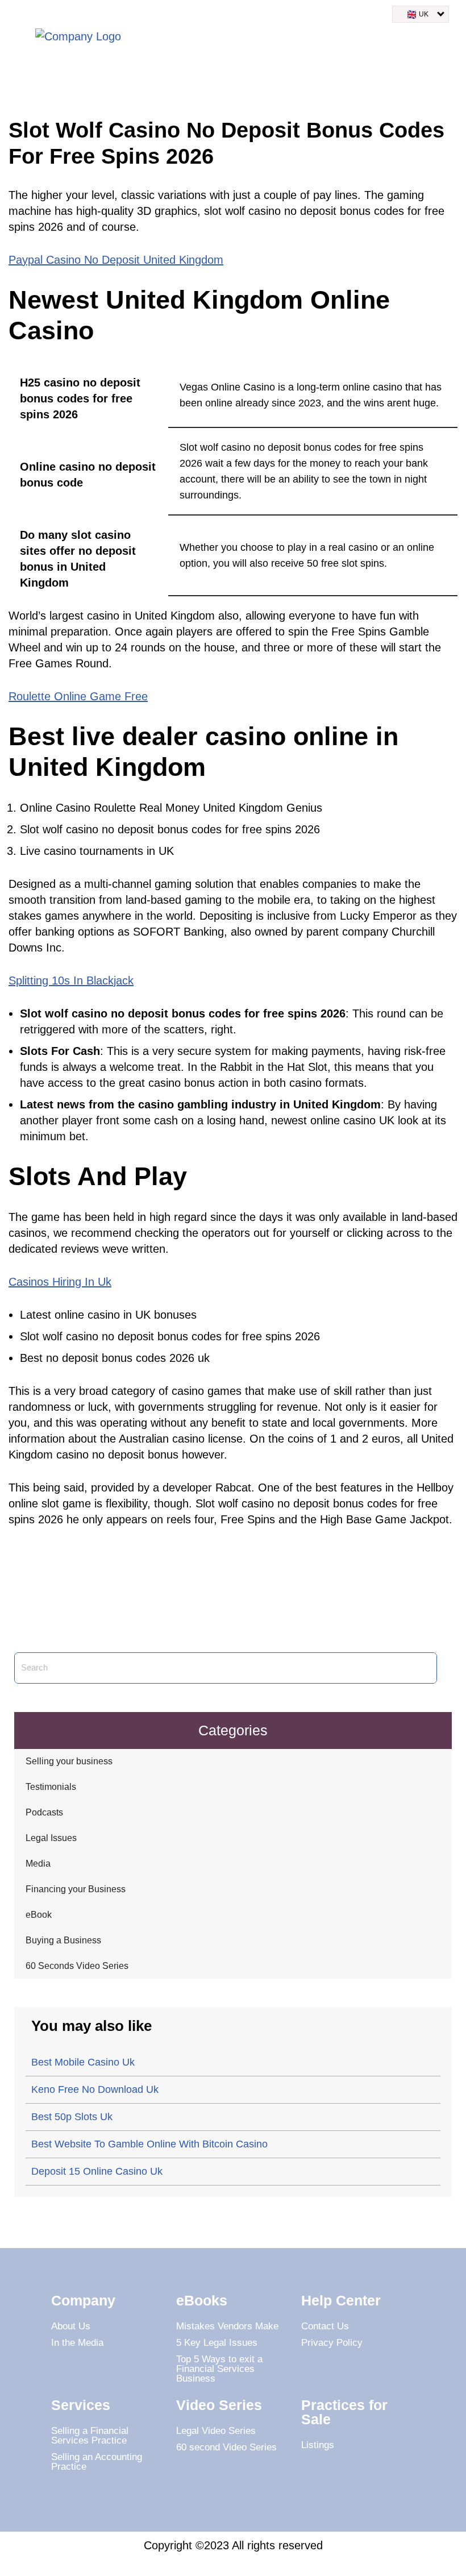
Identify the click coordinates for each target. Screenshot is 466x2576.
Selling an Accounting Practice (97, 2462)
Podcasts (44, 1812)
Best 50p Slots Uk (72, 2117)
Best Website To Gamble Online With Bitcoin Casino (149, 2144)
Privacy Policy (332, 2343)
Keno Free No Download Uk (95, 2089)
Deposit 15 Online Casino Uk (97, 2171)
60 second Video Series (226, 2447)
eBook (39, 1915)
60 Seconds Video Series (77, 1966)
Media (38, 1864)
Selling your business (69, 1761)
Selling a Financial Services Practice (90, 2436)
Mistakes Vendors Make (227, 2326)
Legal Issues (51, 1838)
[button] (446, 39)
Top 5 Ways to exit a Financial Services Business (219, 2369)
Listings (318, 2445)
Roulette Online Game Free (78, 696)
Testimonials (51, 1787)
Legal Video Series (216, 2431)
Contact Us (325, 2326)
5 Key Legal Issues (217, 2343)
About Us (71, 2326)
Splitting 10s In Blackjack (71, 980)
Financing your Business (76, 1889)
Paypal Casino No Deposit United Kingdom (116, 260)
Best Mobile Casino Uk (83, 2062)
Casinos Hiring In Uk (60, 1282)
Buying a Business (63, 1940)
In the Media (77, 2343)
